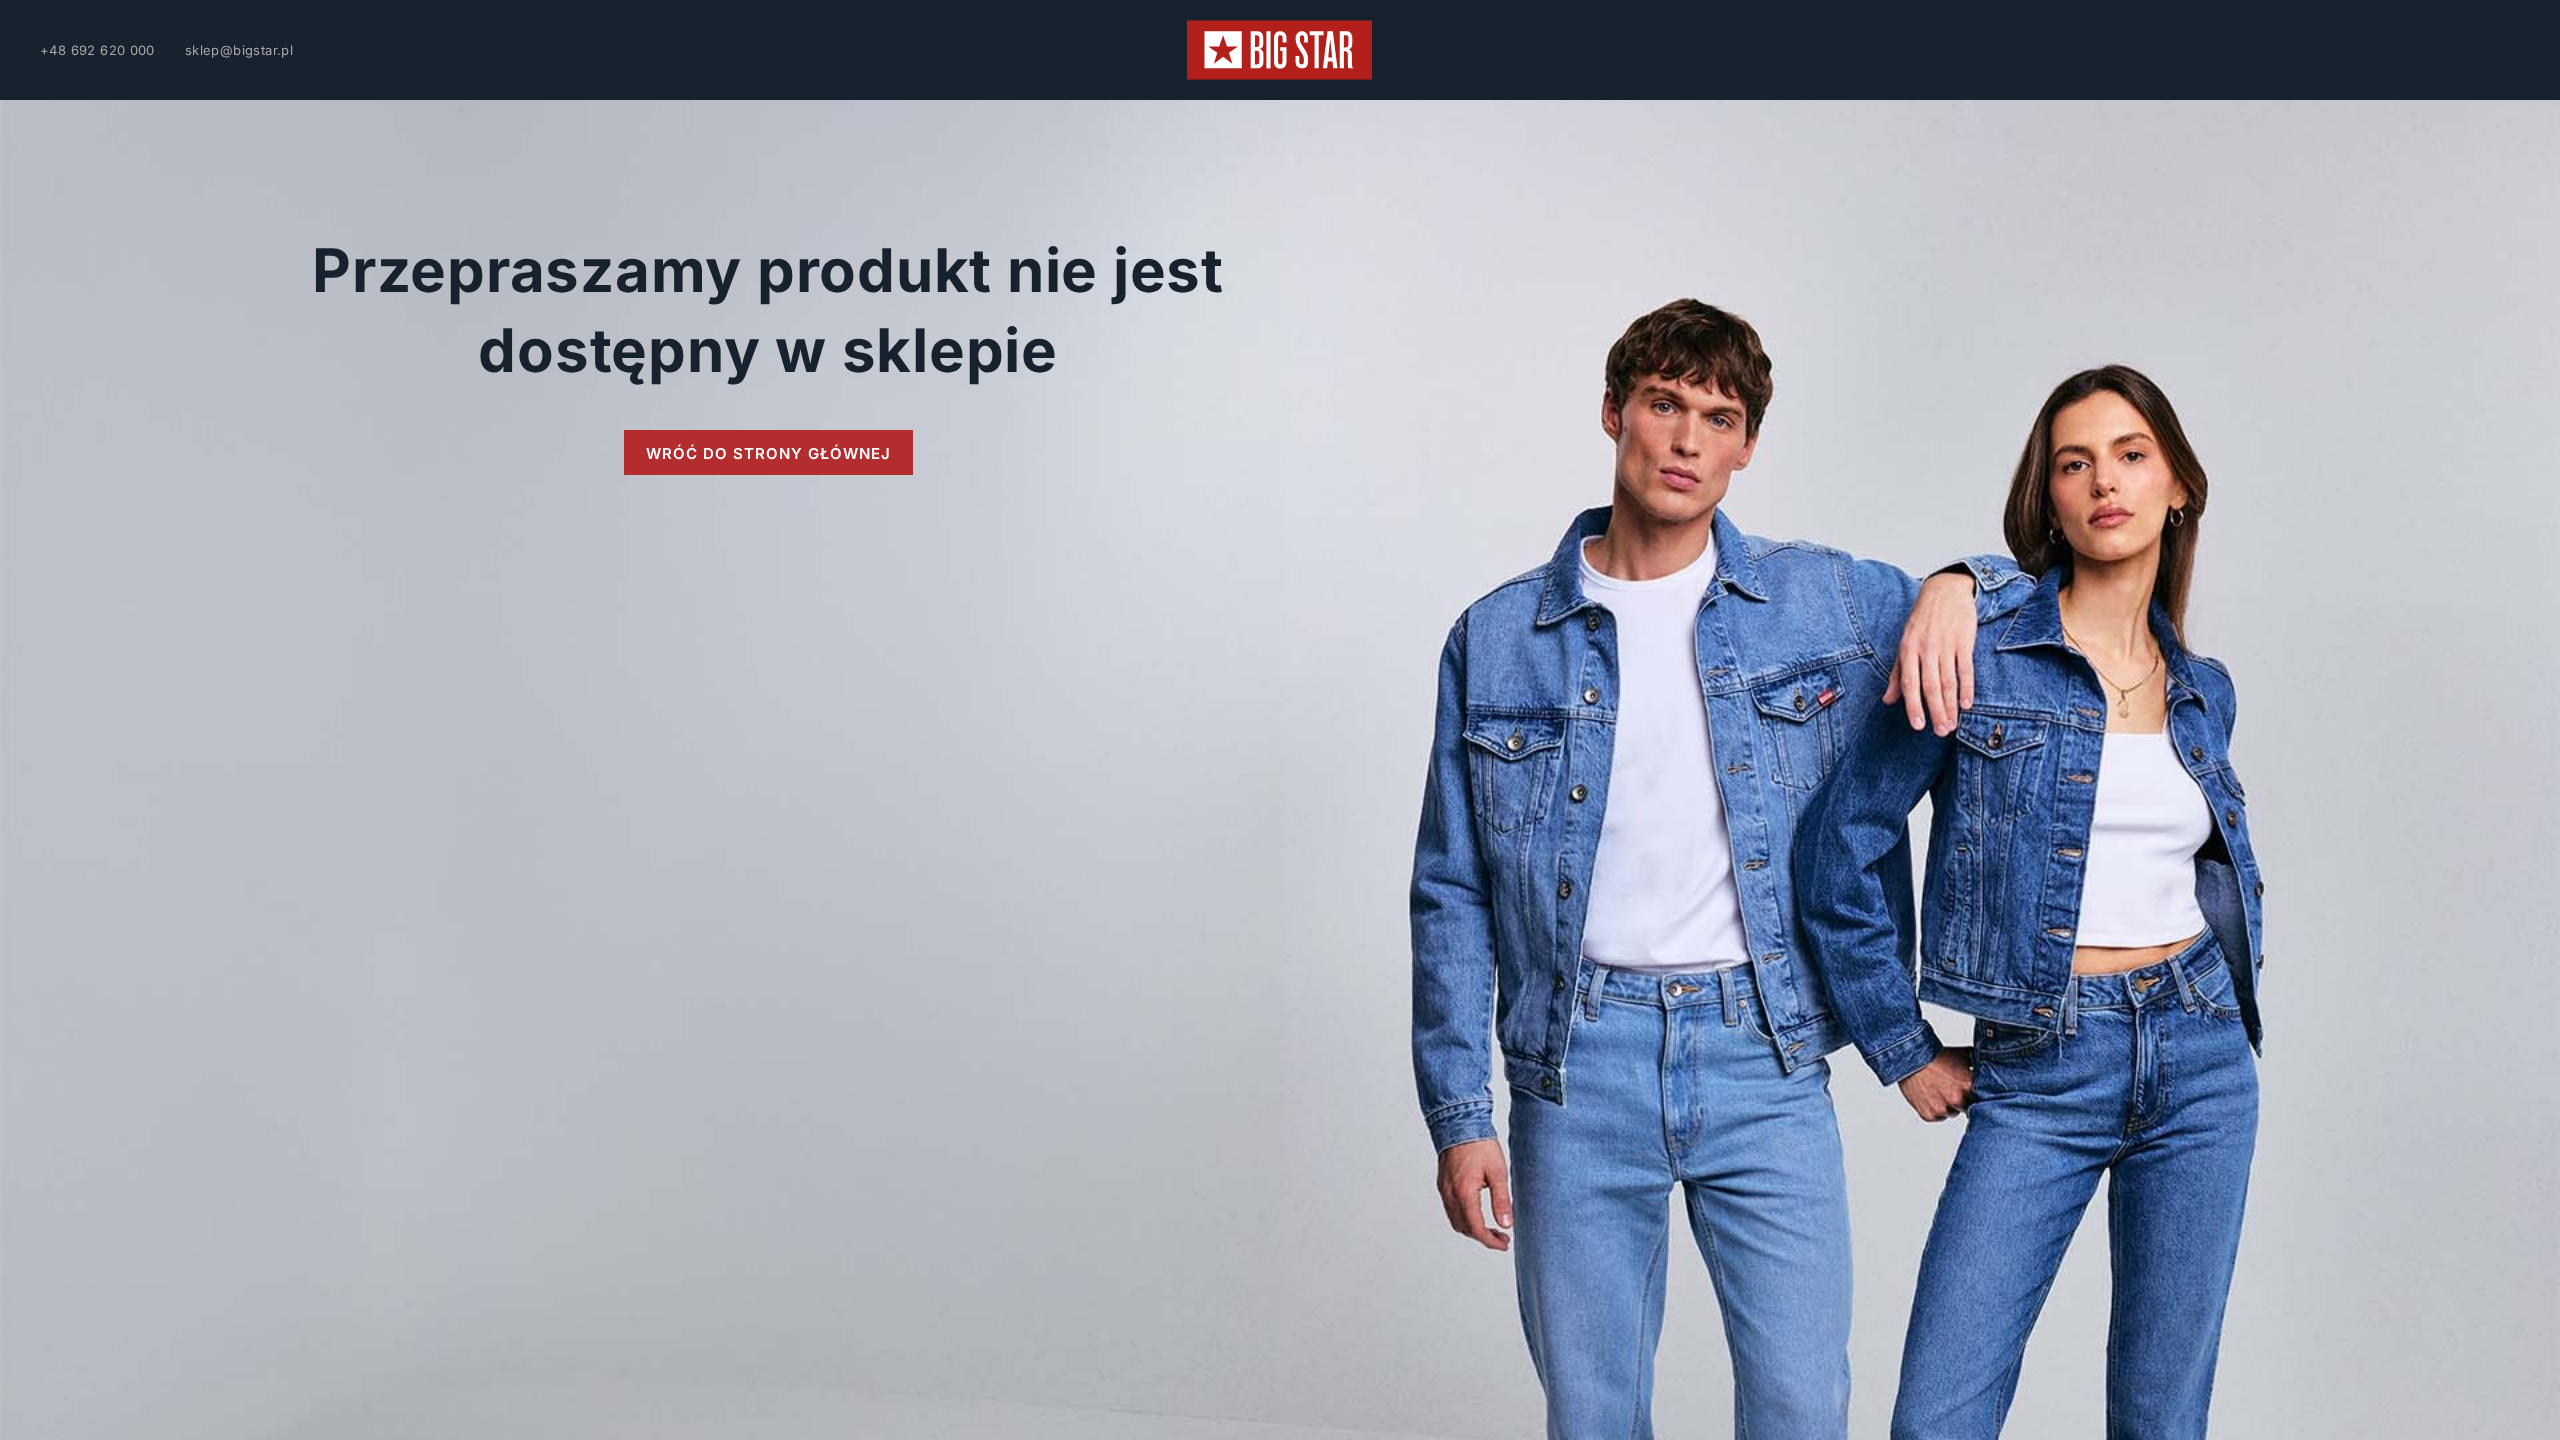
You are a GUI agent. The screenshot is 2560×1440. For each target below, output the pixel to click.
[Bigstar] (1279, 50)
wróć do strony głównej (768, 453)
